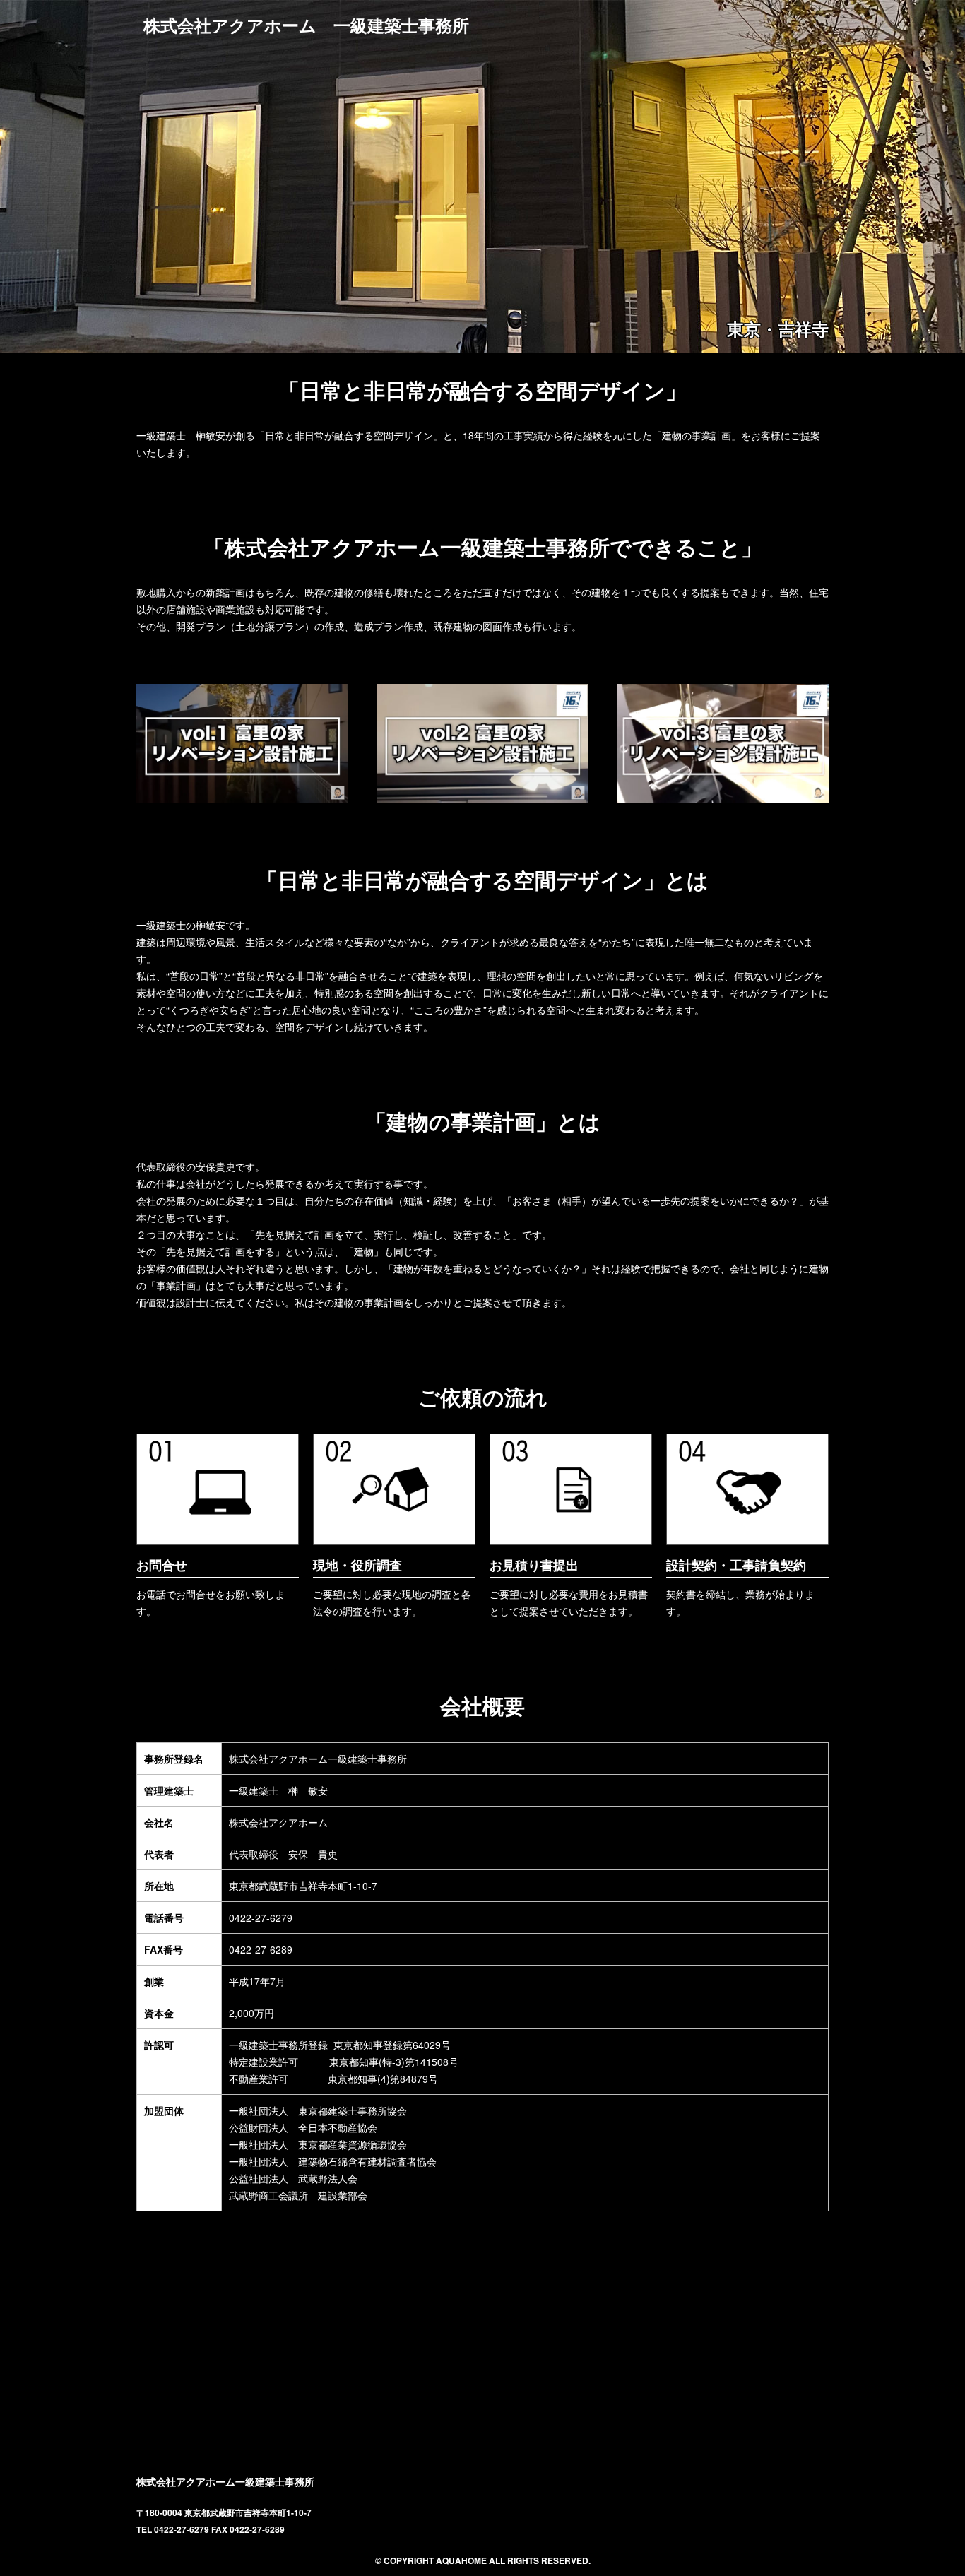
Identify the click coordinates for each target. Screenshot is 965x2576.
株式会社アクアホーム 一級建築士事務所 (306, 25)
